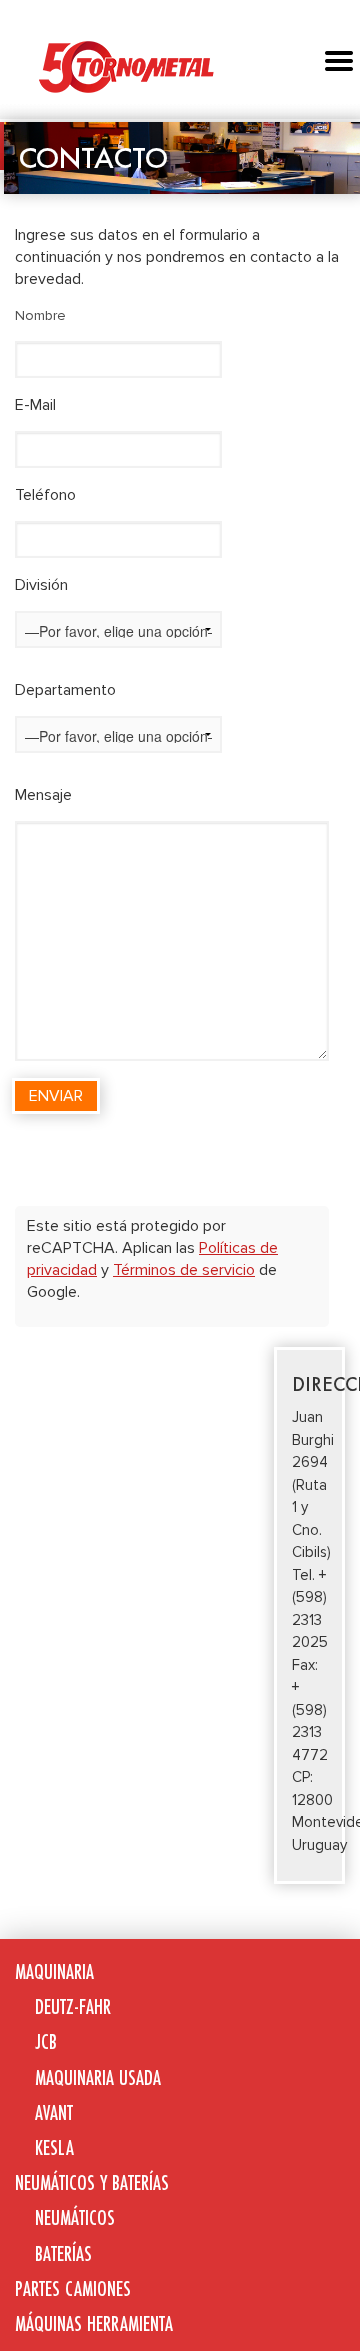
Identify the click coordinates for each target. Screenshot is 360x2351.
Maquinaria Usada (98, 2077)
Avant (54, 2112)
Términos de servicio (184, 1270)
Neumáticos (75, 2217)
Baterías (63, 2253)
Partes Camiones (73, 2288)
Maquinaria (54, 1971)
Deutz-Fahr (73, 2006)
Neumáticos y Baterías (92, 2182)
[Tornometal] (180, 66)
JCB (46, 2041)
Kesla (54, 2147)
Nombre (40, 315)
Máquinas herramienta (94, 2323)
